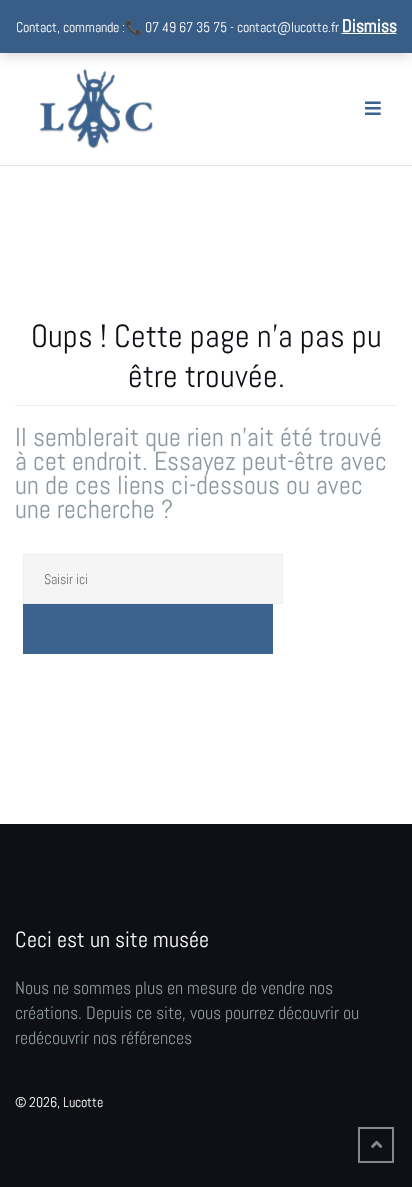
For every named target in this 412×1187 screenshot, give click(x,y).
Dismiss (369, 25)
